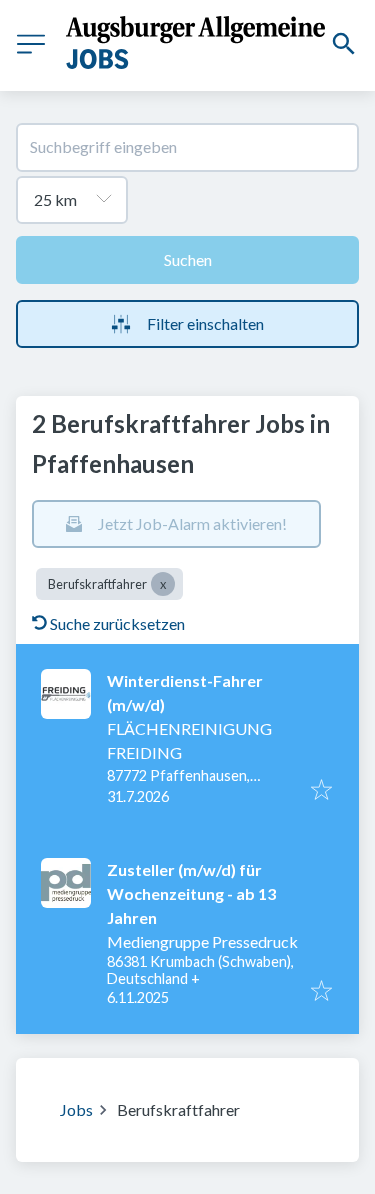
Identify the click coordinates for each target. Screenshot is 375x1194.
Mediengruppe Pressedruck (202, 941)
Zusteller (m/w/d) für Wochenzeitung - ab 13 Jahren (191, 893)
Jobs (76, 1109)
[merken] (321, 791)
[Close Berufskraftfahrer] (163, 584)
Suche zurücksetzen (117, 623)
